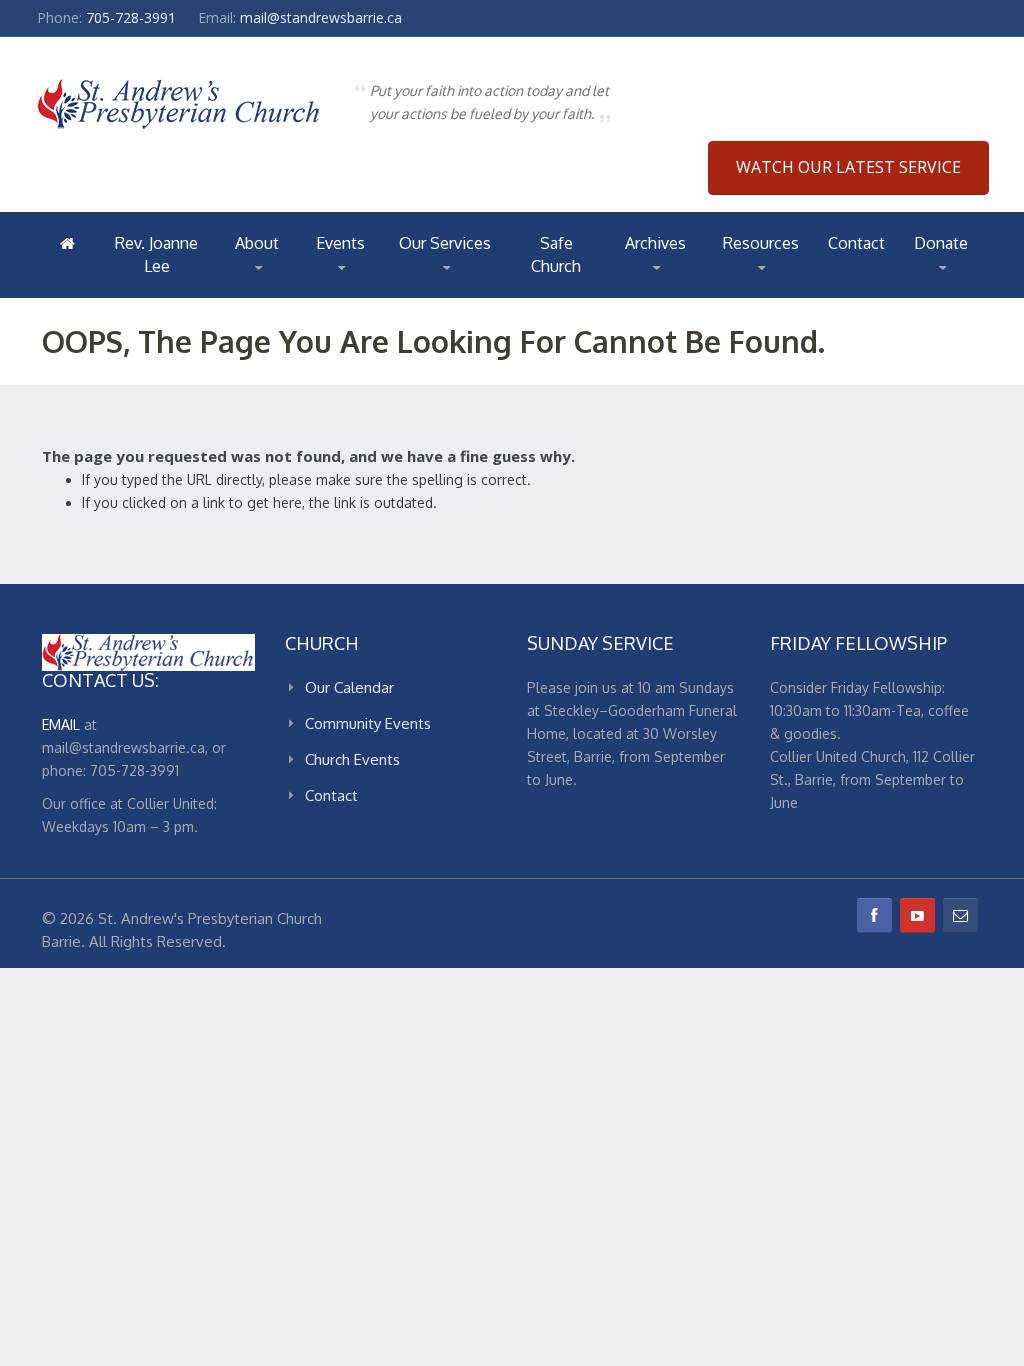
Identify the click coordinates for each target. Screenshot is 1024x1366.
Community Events (368, 723)
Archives (655, 243)
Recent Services (457, 291)
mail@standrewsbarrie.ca (321, 17)
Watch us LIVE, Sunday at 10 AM (478, 295)
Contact (856, 243)
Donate (941, 243)
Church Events (352, 759)
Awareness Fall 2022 (692, 292)
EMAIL (61, 724)
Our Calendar (349, 687)
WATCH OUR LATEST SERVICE (848, 167)
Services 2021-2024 (464, 288)
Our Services (445, 243)
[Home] (67, 243)
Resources (761, 243)
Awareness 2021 (676, 290)
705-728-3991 (131, 17)
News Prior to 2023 (696, 288)
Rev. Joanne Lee (156, 254)
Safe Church (556, 254)
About (257, 243)
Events (340, 243)
